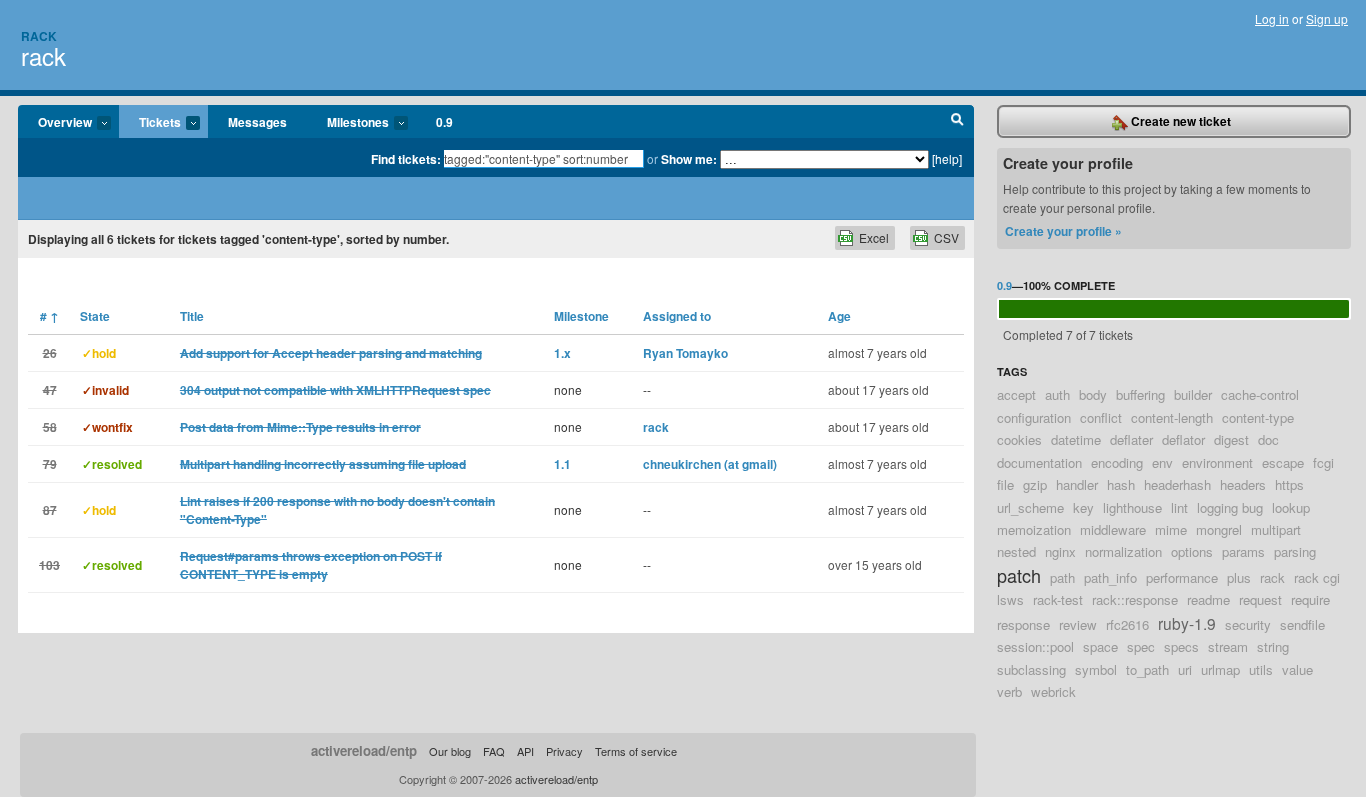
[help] (947, 158)
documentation (1039, 462)
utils (1261, 669)
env (1162, 462)
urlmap (1220, 669)
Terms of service (636, 751)
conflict (1101, 417)
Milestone (581, 316)
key (1083, 507)
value (1297, 669)
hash (1121, 484)
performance (1182, 577)
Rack (39, 36)
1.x (562, 353)
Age (839, 316)
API (525, 751)
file (1005, 484)
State (95, 316)
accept (1016, 394)
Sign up (1327, 18)
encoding (1117, 462)
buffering (1140, 394)
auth (1057, 394)
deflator (1183, 439)
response (1023, 624)
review (1078, 624)
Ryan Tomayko (685, 353)
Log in (1272, 18)
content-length (1172, 417)
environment (1217, 462)
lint (1179, 507)
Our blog (450, 751)
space (1100, 646)
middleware (1113, 529)
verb (1009, 691)
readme (1208, 599)
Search (957, 122)
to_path (1147, 669)
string (1273, 646)
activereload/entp (364, 750)
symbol (1096, 669)
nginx (1060, 551)
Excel (874, 237)
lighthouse (1132, 507)
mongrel (1219, 529)
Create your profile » (1063, 231)
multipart (1276, 529)
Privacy (564, 751)
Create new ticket (1179, 121)
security (1248, 624)
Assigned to (677, 316)
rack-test (1058, 599)
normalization (1123, 551)
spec (1141, 646)
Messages (257, 122)
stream (1228, 646)
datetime (1076, 439)
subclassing (1031, 669)
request (1260, 599)
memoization (1034, 529)
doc (1268, 439)
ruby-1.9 (1187, 623)
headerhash (1177, 484)
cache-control (1260, 394)
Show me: (689, 159)
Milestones (348, 123)
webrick (1053, 691)
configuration (1034, 417)
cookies (1019, 439)
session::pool (1035, 646)
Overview (55, 123)
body (1093, 394)
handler (1077, 484)
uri (1185, 669)
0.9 (444, 122)
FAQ (494, 751)
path (1062, 577)
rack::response (1135, 599)
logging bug (1230, 507)
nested (1016, 551)
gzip (1035, 484)
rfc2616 (1127, 624)
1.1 (562, 464)
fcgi (1323, 462)
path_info (1110, 577)
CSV (946, 237)
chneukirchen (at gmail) (710, 464)
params (1243, 551)
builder (1193, 394)
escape (1283, 462)
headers (1243, 484)
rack (43, 55)
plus (1239, 577)
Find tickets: (406, 159)
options (1192, 551)
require (1310, 599)
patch (1019, 575)
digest (1231, 439)
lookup (1291, 507)
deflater (1131, 439)
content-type (1258, 417)
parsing (1295, 551)
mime (1171, 529)
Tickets (150, 123)
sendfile (1302, 624)
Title (192, 316)
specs (1181, 646)
